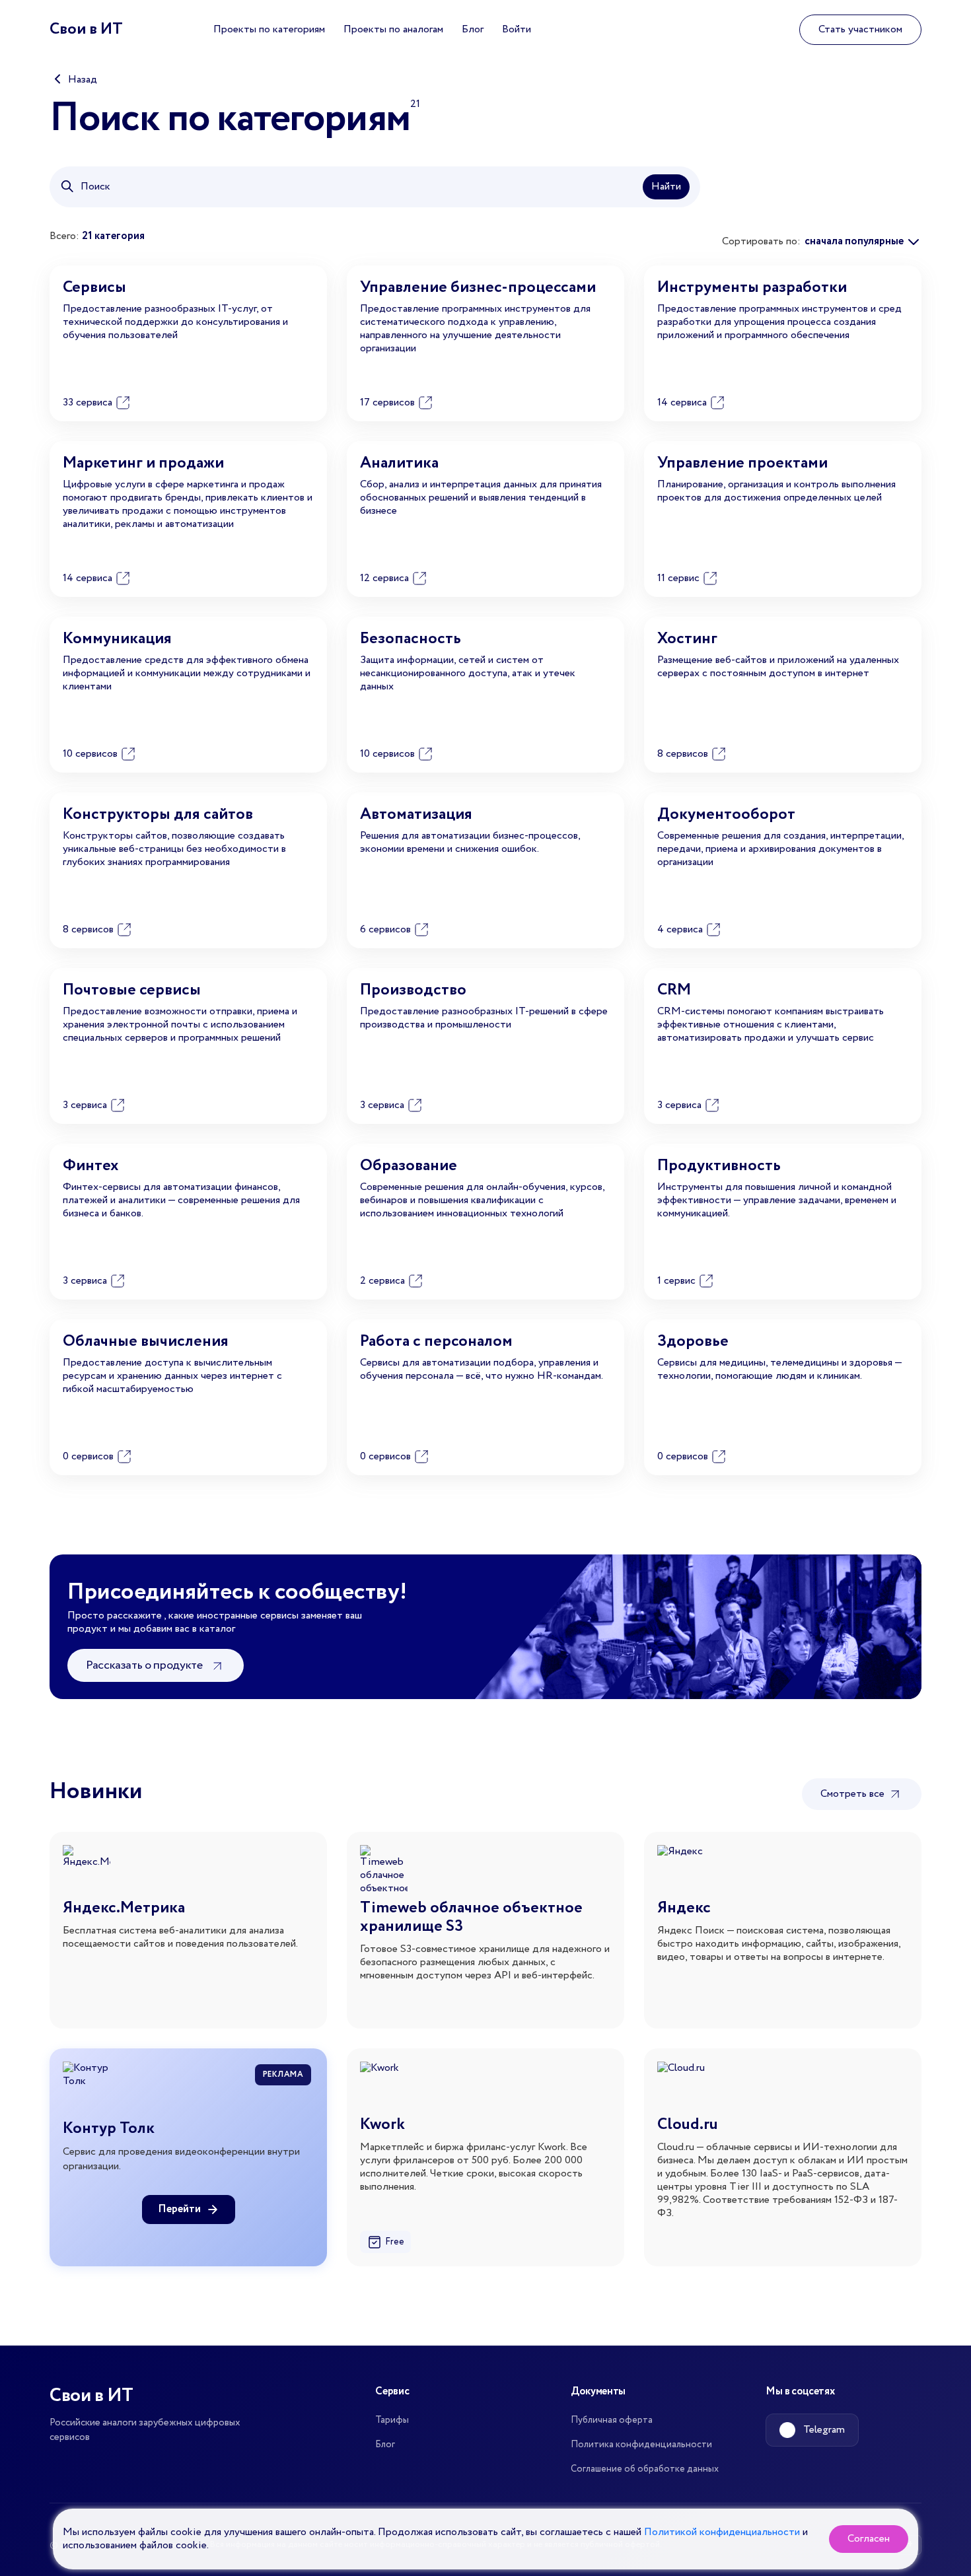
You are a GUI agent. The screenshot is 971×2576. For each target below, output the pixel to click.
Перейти (179, 2209)
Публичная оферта (612, 2420)
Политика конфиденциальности (641, 2445)
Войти (517, 29)
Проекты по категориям (269, 29)
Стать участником (860, 29)
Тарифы (392, 2420)
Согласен (869, 2539)
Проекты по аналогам (393, 29)
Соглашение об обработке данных (645, 2469)
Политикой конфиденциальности (722, 2532)
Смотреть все (854, 1794)
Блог (473, 29)
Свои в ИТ (86, 29)
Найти (666, 187)
